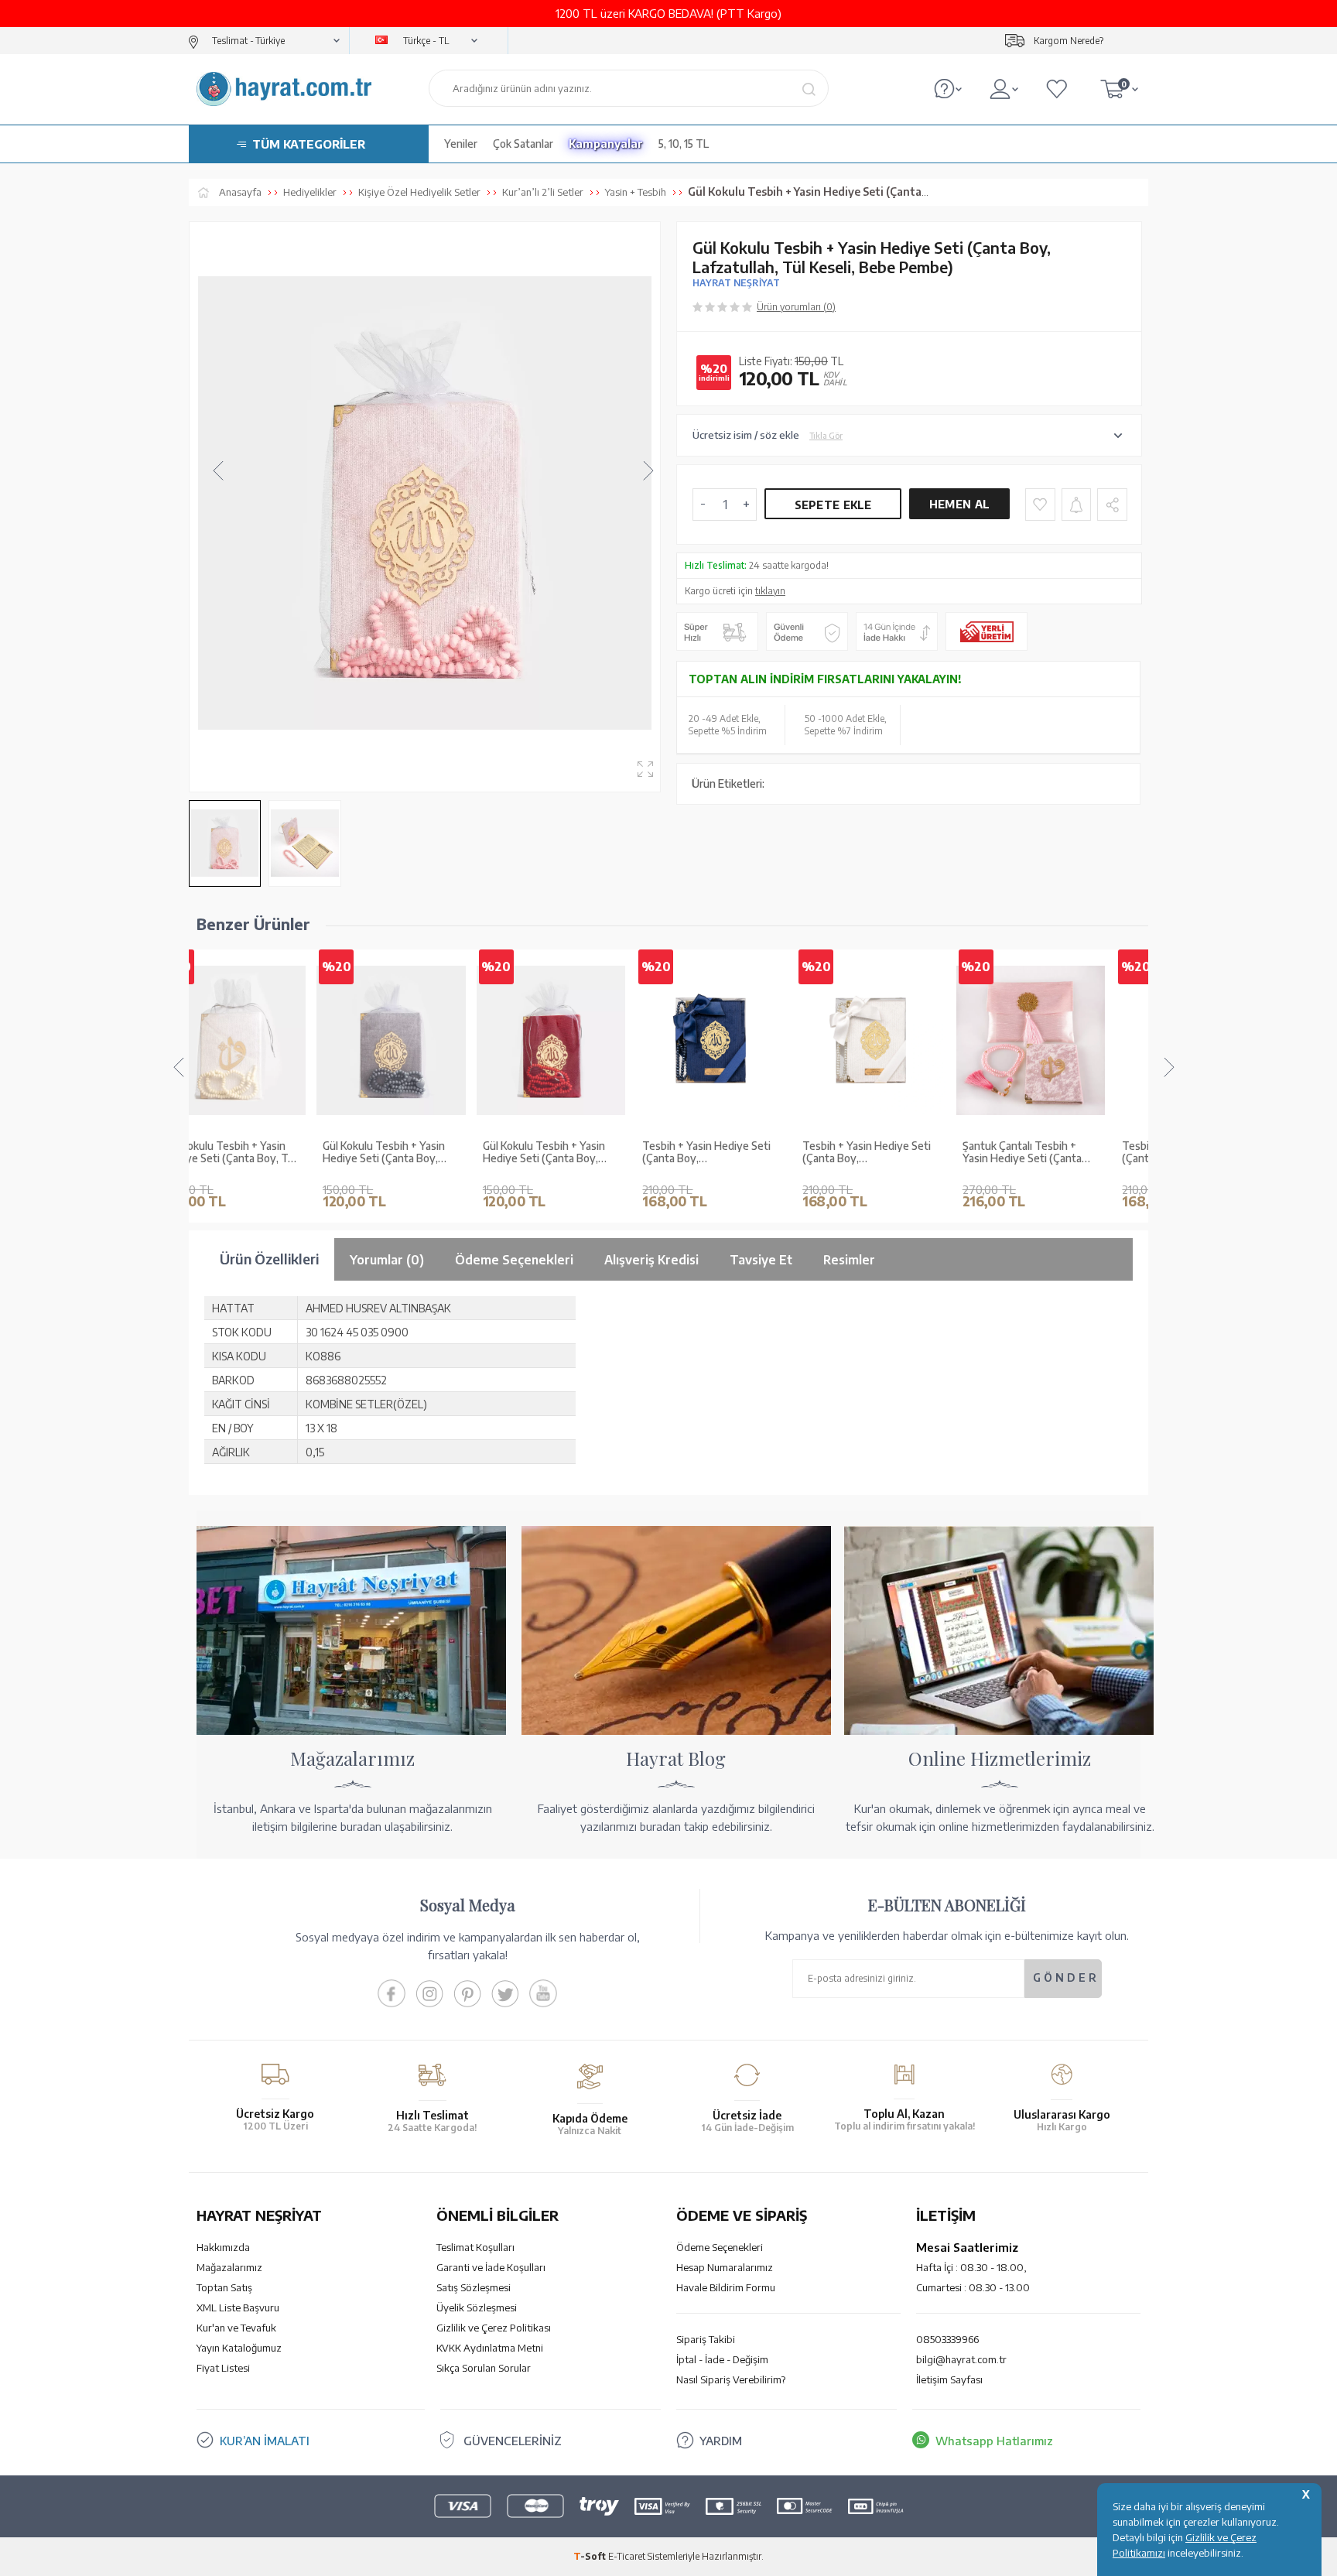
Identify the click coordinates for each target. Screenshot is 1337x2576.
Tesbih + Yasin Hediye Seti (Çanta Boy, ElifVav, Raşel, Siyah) (1068, 1153)
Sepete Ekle (833, 505)
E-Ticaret (627, 2556)
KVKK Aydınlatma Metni (490, 2348)
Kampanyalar (606, 144)
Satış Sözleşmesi (474, 2287)
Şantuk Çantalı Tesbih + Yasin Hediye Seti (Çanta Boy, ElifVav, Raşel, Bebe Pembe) (904, 1153)
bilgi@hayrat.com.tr (961, 2359)
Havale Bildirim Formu (726, 2287)
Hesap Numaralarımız (725, 2267)
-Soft (591, 2556)
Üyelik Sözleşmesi (477, 2307)
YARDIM (721, 2441)
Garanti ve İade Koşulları (491, 2267)
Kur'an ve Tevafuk (236, 2328)
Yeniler (461, 144)
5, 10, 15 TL (684, 144)
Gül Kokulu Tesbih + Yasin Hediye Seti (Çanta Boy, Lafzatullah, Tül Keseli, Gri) (267, 1153)
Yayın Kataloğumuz (239, 2348)
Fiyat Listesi (223, 2368)
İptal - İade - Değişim (722, 2359)
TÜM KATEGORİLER (309, 144)
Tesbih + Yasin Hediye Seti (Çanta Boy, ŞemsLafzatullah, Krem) (748, 1153)
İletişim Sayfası (949, 2379)
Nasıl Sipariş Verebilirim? (731, 2379)
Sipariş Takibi (706, 2339)
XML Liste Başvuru (238, 2307)
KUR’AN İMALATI (265, 2441)
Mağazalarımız (229, 2267)
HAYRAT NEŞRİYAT (736, 283)
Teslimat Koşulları (475, 2247)
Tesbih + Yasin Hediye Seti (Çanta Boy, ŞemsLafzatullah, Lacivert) (588, 1153)
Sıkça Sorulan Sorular (484, 2368)
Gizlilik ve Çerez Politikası (494, 2328)
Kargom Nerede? (1069, 41)
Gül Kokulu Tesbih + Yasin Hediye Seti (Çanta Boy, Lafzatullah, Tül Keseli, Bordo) (426, 1153)
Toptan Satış (224, 2287)
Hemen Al (959, 504)
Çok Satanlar (523, 144)
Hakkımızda (223, 2247)
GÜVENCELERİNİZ (513, 2441)
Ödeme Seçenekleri (720, 2247)
